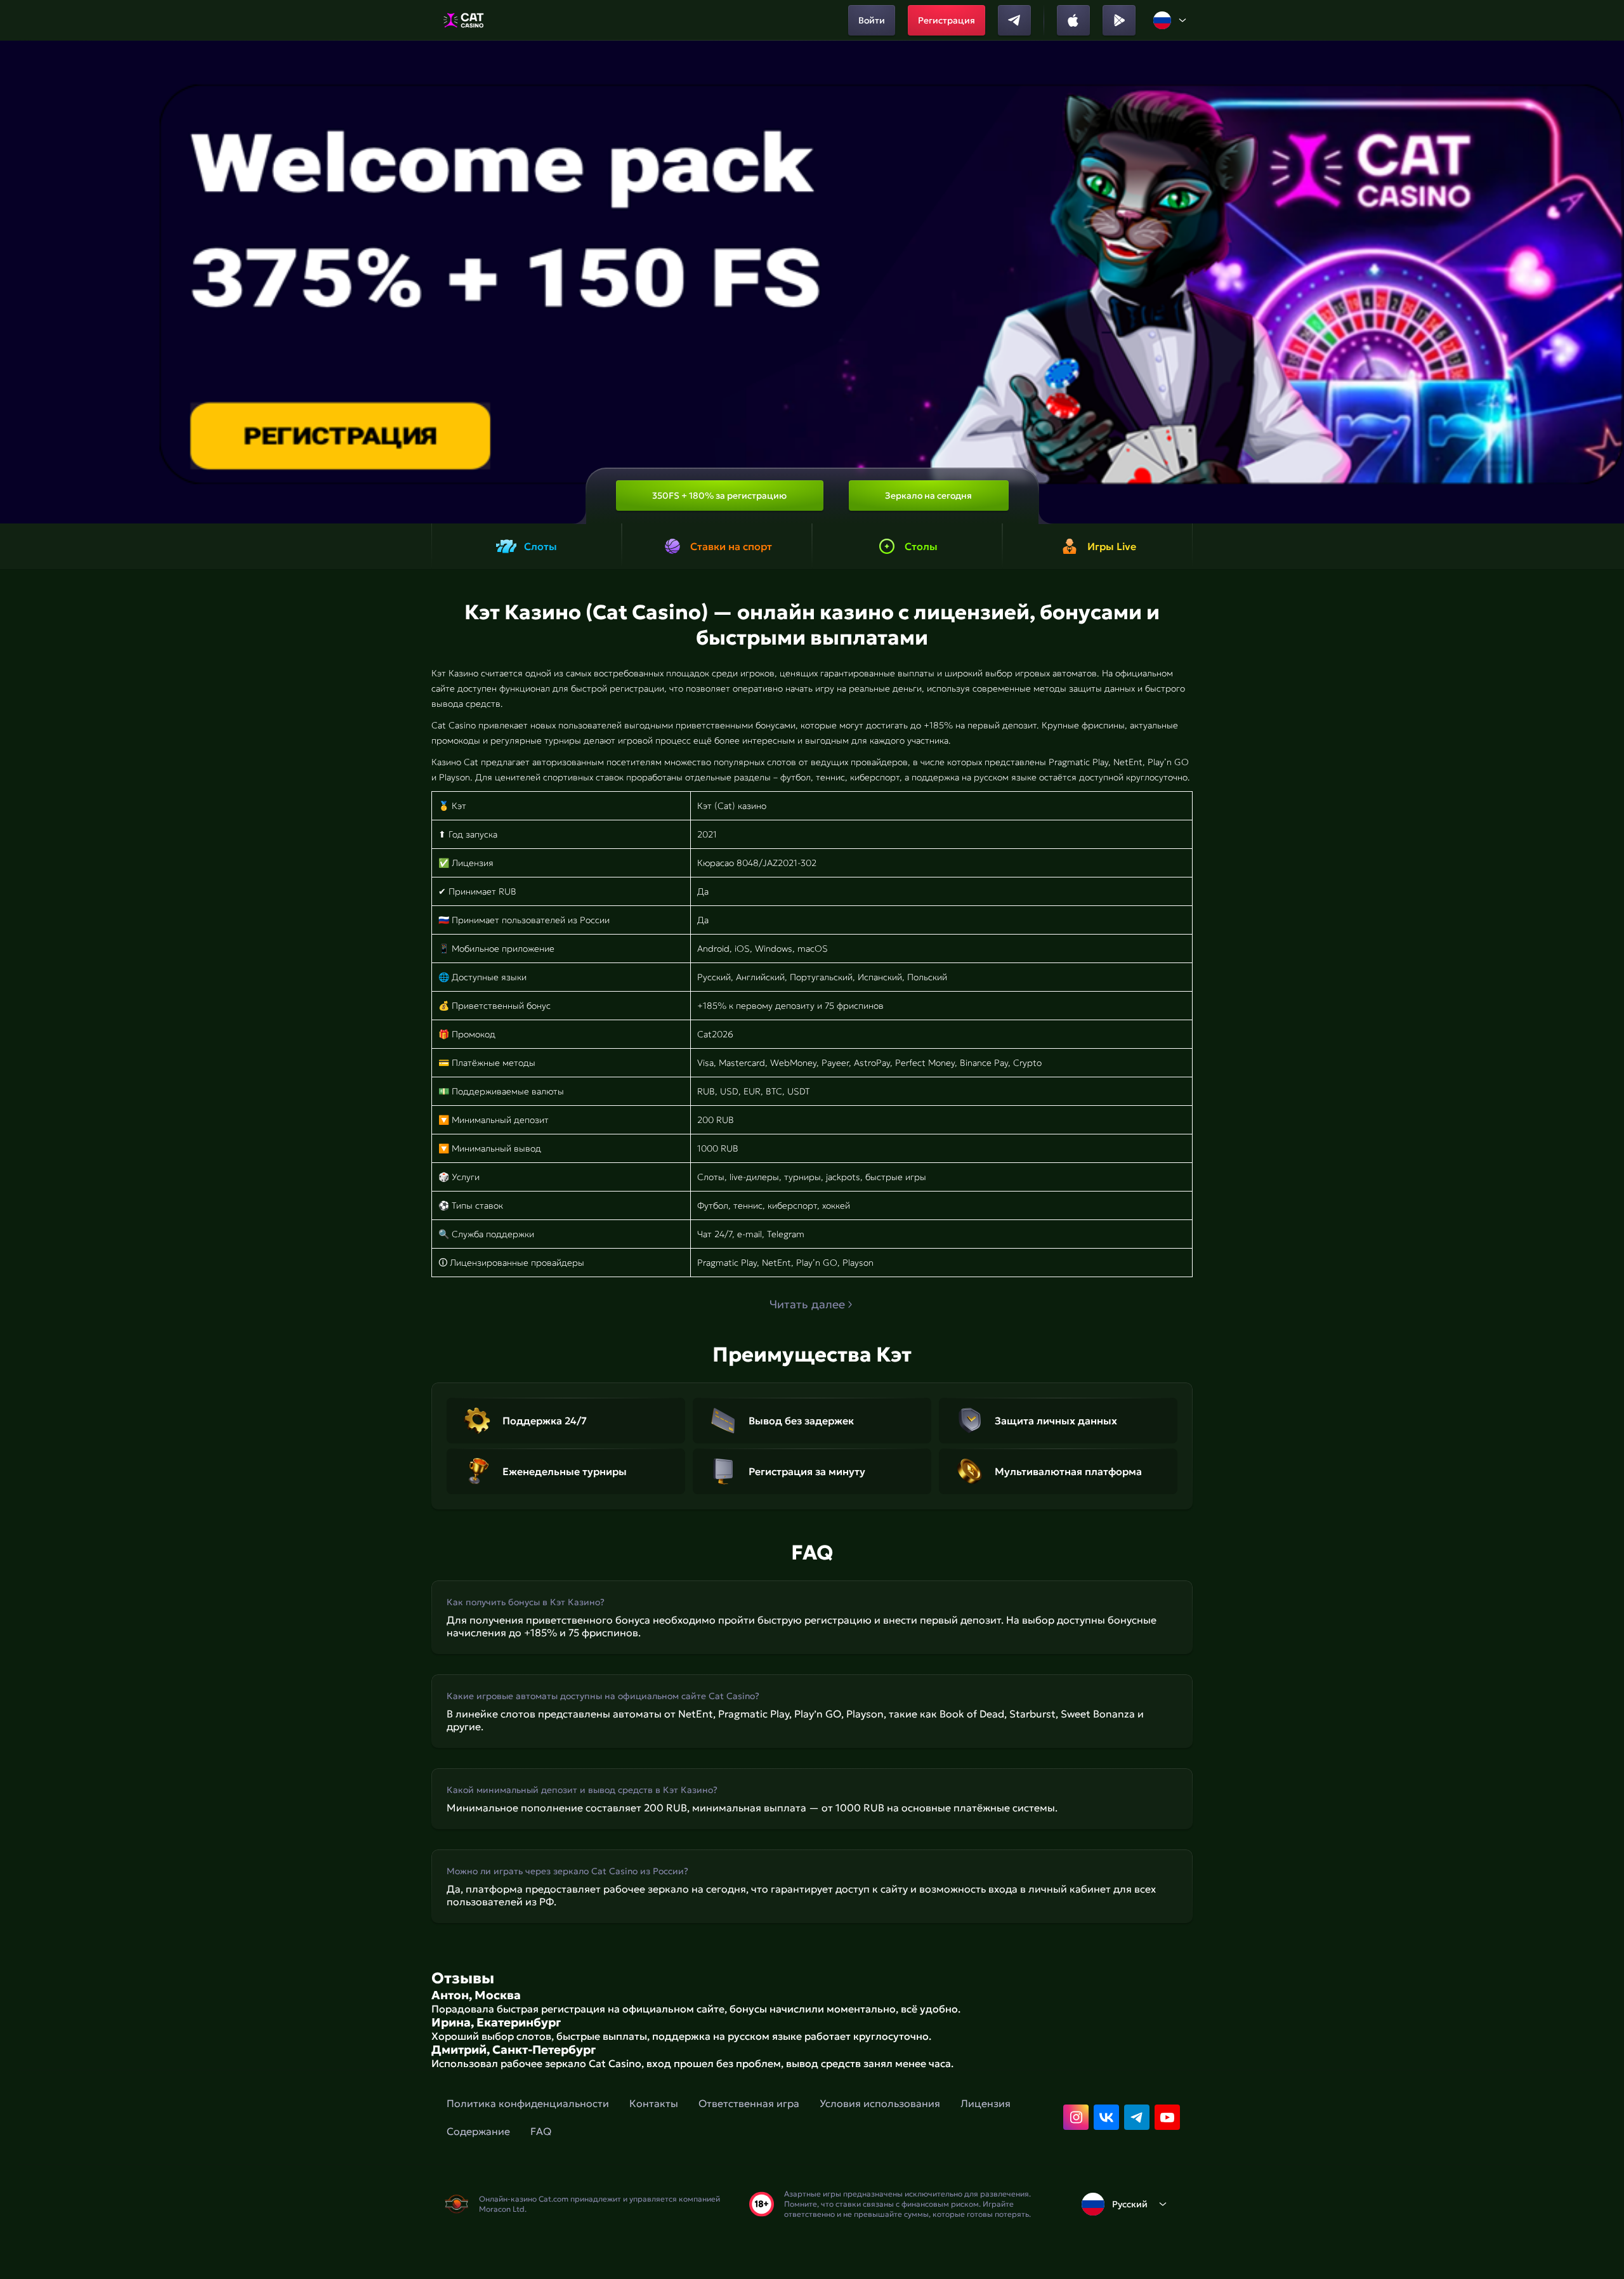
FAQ (541, 2131)
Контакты (654, 2103)
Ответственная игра (749, 2103)
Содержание (478, 2131)
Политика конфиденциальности (528, 2103)
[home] (463, 20)
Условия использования (880, 2103)
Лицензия (986, 2103)
